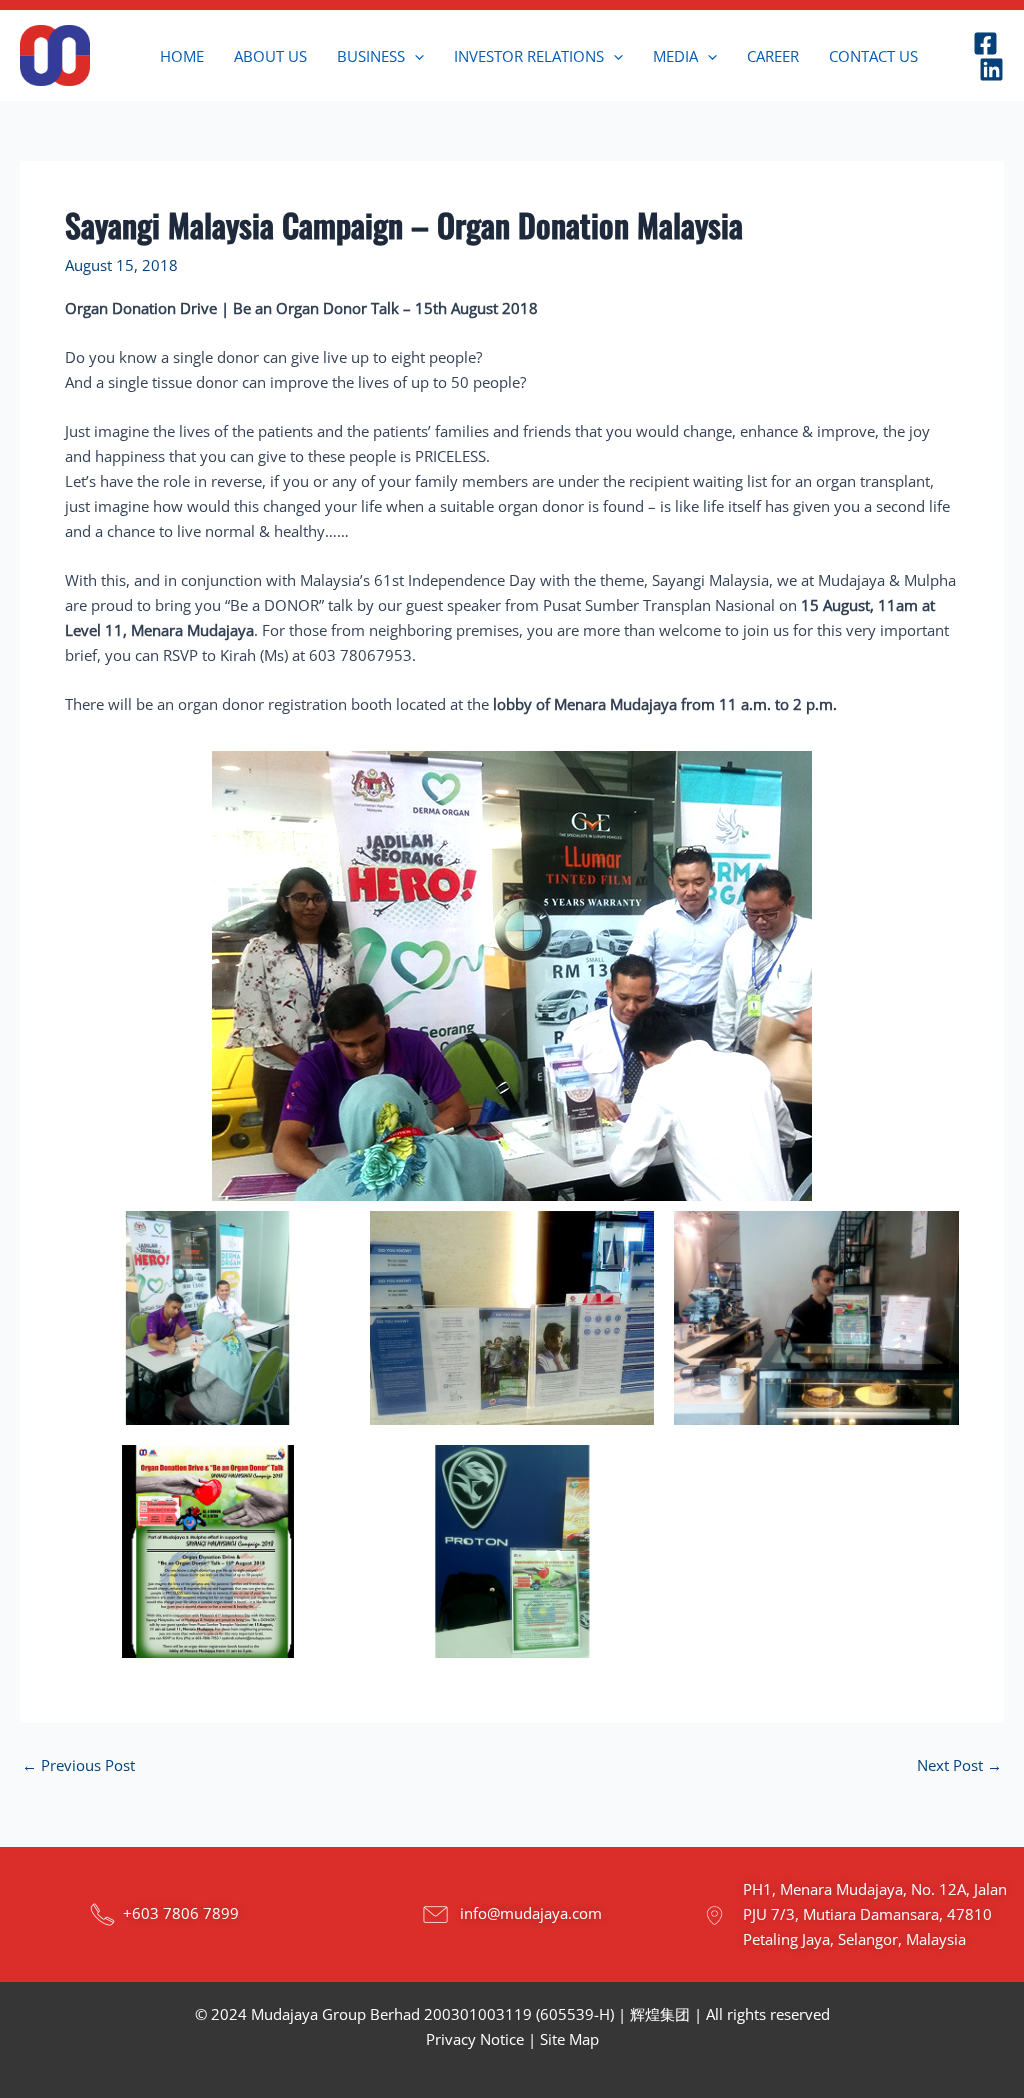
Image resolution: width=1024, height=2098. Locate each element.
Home (182, 56)
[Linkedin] (991, 69)
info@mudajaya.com (531, 1912)
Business (371, 56)
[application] (414, 56)
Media (675, 56)
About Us (270, 56)
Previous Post (78, 1765)
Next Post (959, 1765)
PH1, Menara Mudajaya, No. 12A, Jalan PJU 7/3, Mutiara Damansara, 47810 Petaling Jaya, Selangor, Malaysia (875, 1914)
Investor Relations (529, 56)
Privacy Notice (475, 2039)
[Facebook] (985, 43)
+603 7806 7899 (181, 1912)
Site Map (569, 2039)
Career (773, 56)
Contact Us (873, 56)
